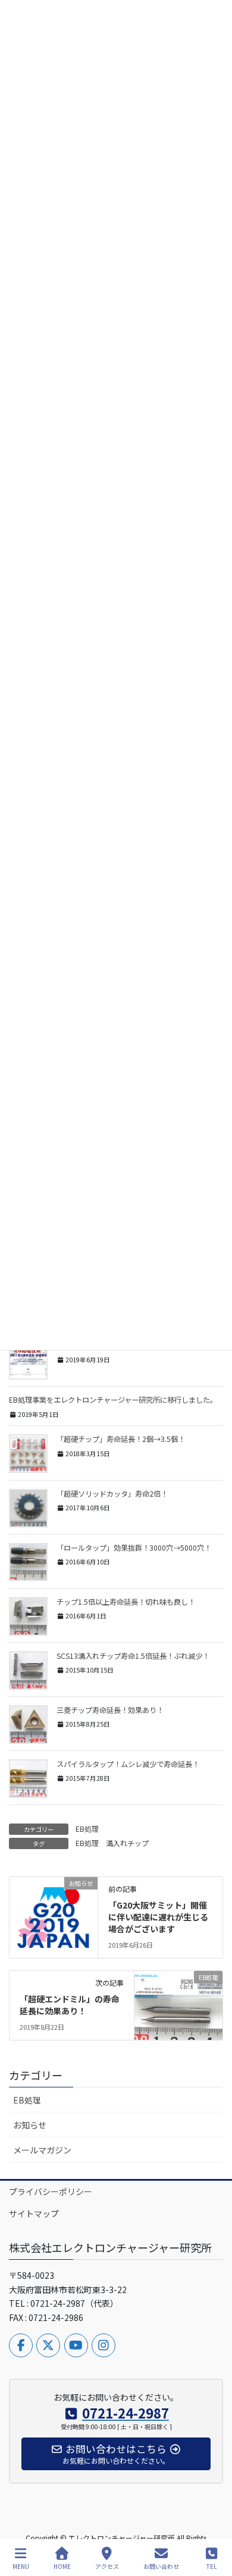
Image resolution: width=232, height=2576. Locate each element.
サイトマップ (34, 2213)
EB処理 (87, 1829)
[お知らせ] (54, 1909)
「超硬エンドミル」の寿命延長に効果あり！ (70, 2005)
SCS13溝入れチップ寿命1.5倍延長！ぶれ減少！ (133, 1656)
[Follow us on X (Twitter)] (48, 2345)
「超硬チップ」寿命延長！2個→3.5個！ (121, 1439)
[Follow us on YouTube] (76, 2345)
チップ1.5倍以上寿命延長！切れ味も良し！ (126, 1602)
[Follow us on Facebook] (21, 2345)
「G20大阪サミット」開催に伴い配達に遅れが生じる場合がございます (158, 1917)
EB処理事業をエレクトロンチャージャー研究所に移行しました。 (113, 1400)
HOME (62, 2566)
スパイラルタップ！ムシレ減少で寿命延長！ (128, 1764)
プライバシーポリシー (51, 2191)
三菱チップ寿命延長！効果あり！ (110, 1710)
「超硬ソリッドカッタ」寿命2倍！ (112, 1494)
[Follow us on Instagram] (104, 2345)
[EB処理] (178, 2002)
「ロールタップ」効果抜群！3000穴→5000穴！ (134, 1548)
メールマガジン (42, 2150)
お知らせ (30, 2125)
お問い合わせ (161, 2566)
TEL (211, 2566)
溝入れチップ (127, 1843)
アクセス (107, 2566)
